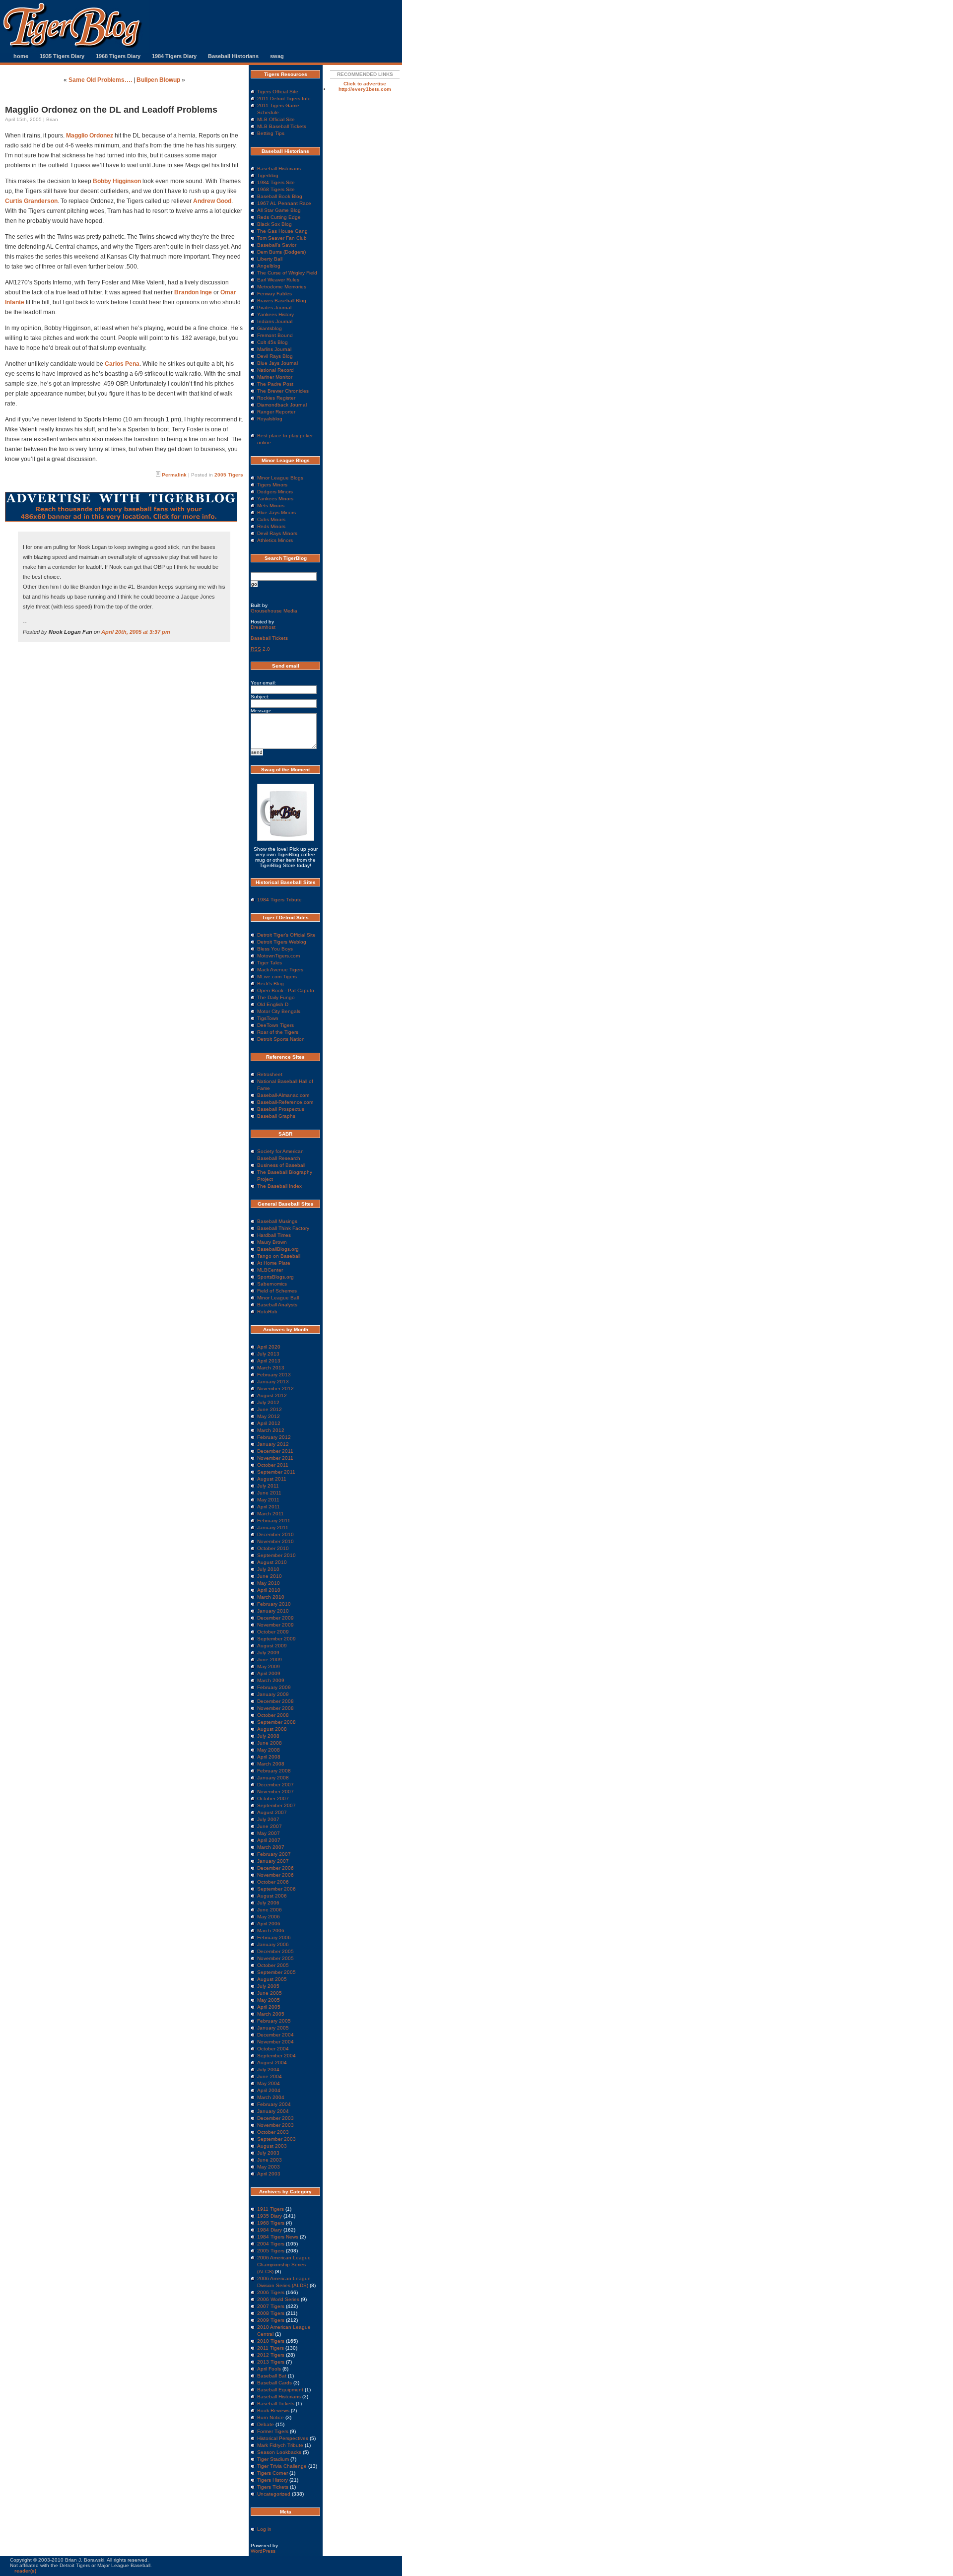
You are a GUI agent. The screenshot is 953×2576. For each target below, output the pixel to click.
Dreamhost (263, 627)
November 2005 (275, 1958)
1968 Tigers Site (276, 189)
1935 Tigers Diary (62, 56)
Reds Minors (271, 526)
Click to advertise (365, 84)
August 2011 (272, 1479)
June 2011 (269, 1493)
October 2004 (273, 2049)
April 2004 (269, 2090)
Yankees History (275, 314)
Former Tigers (273, 2431)
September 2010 (276, 1555)
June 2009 (270, 1660)
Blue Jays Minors (276, 512)
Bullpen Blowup (158, 80)
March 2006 (271, 1931)
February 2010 (274, 1604)
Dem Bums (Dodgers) (281, 252)
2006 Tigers (271, 2292)
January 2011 (273, 1527)
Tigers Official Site (278, 92)
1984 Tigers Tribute (279, 900)
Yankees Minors (275, 499)
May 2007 (269, 1833)
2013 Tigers (271, 2362)
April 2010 (269, 1590)
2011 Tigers (271, 2348)
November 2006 (275, 1875)
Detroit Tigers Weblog (282, 942)
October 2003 (273, 2132)
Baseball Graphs (276, 1116)
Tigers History (272, 2480)
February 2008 (274, 1771)
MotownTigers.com (278, 956)
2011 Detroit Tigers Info (284, 99)
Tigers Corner (272, 2473)
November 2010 (275, 1541)
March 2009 (271, 1680)
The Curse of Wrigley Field (287, 273)
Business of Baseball (281, 1165)
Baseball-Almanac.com (283, 1095)
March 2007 (271, 1847)
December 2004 (275, 2035)
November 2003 (275, 2125)
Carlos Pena (122, 364)
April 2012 (269, 1423)
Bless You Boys (275, 949)
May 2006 (269, 1917)
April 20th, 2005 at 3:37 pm (136, 632)
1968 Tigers (271, 2223)
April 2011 (269, 1507)
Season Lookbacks (279, 2452)
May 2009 (269, 1666)
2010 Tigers (271, 2341)
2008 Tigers (271, 2313)
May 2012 (269, 1416)
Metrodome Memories (282, 287)
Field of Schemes (277, 1291)
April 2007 (269, 1840)
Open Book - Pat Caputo (286, 990)
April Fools (269, 2369)
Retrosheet (270, 1074)
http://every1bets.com (365, 89)
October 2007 (273, 1798)
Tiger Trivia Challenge (282, 2466)
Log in (264, 2529)
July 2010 (268, 1569)
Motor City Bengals (279, 1011)
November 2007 (275, 1792)
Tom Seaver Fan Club (282, 238)
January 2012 (273, 1444)
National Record (275, 370)
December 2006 (275, 1868)
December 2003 (275, 2118)
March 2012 (271, 1430)
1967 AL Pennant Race (284, 203)
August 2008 (272, 1729)
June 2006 (270, 1910)
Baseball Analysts (277, 1305)
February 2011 (274, 1521)
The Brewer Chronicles (283, 391)
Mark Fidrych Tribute (280, 2445)
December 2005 (275, 1951)
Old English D (273, 1004)
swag (277, 56)
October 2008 (273, 1715)
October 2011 (273, 1465)
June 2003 (270, 2160)
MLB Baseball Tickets (282, 126)
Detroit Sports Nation (281, 1039)
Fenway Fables (274, 294)
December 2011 (275, 1451)
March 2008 (271, 1764)
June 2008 (270, 1743)
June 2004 (270, 2076)
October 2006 (273, 1882)
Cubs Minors (271, 519)
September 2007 (276, 1805)
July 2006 (268, 1903)
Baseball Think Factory (283, 1228)
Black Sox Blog (274, 224)
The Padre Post (275, 384)
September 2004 (276, 2056)
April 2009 (269, 1673)
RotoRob (267, 1312)
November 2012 (275, 1389)
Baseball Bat (272, 2376)
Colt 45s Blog (272, 342)
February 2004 (274, 2104)
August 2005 (272, 1979)
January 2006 (273, 1944)
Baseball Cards (274, 2383)
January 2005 (273, 2028)
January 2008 (273, 1778)
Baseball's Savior (277, 245)
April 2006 (269, 1924)
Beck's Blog (271, 983)
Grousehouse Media (274, 611)
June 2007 (270, 1826)
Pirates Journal (274, 307)
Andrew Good (212, 201)
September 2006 (276, 1889)
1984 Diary (270, 2230)
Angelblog (269, 266)
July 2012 (268, 1402)
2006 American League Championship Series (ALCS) (284, 2265)
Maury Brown (272, 1242)
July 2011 (268, 1486)
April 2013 (269, 1361)
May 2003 (269, 2167)
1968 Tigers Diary (118, 56)
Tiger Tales (270, 963)
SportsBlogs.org (275, 1277)
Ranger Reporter (276, 412)
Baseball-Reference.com (285, 1102)
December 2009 (275, 1618)
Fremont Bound (275, 335)
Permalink (174, 475)
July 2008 (268, 1736)
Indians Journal (275, 321)
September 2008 (276, 1722)
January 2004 (273, 2111)
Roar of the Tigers (278, 1032)
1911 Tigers (271, 2209)
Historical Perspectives (283, 2438)
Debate (266, 2424)
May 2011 (268, 1500)
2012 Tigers (271, 2355)
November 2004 (275, 2042)
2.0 (260, 649)
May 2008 (269, 1750)
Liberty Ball (270, 259)
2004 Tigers (271, 2244)
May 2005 (269, 2000)
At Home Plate (274, 1263)
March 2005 (271, 2014)
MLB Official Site (276, 119)
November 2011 (275, 1458)
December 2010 (275, 1534)
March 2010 (271, 1597)
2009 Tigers (271, 2320)
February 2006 (274, 1937)
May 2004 (269, 2083)
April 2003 (269, 2174)
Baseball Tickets (269, 638)
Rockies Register (276, 398)
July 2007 (268, 1819)
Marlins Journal (274, 349)
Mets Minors (271, 506)
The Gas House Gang (282, 231)
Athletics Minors (275, 540)
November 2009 (275, 1625)
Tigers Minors (272, 485)
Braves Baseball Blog (282, 301)
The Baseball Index (279, 1186)
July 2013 (268, 1354)
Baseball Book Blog (280, 196)
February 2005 (274, 2021)
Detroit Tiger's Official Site (286, 935)
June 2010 (270, 1576)
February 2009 (274, 1687)
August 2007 (272, 1812)
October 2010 (273, 1548)
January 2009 (273, 1694)
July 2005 (268, 1986)
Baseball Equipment (280, 2390)
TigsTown (268, 1018)
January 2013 (273, 1382)
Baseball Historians (233, 56)
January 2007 (273, 1861)
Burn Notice (271, 2417)
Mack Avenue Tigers (280, 970)
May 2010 (269, 1583)
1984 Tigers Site (276, 182)
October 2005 (273, 1965)
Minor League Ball (278, 1298)
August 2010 (272, 1562)
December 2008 (275, 1701)
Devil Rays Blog (275, 356)
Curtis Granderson (31, 201)
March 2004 (271, 2097)
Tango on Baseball (279, 1256)
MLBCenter (270, 1270)
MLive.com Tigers (277, 977)
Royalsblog (270, 419)
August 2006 (272, 1896)
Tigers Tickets (273, 2487)
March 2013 (271, 1368)
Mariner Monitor (275, 377)
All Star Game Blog (279, 210)
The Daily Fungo (276, 997)
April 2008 (269, 1757)
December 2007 (275, 1785)
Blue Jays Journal (277, 363)
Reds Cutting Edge (279, 217)
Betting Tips (271, 133)
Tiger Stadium (273, 2459)
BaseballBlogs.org (278, 1249)
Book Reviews (273, 2410)
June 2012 (270, 1409)
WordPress (263, 2551)
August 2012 (272, 1395)
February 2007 (274, 1854)
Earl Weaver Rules (278, 280)
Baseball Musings (277, 1221)
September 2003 (276, 2139)
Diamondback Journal (282, 405)
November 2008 (275, 1708)
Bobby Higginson (117, 181)
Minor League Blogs (280, 478)
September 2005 (276, 1972)
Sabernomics (272, 1284)
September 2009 (276, 1639)
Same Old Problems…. (100, 80)
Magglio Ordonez (90, 136)
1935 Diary (270, 2216)
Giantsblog (270, 328)
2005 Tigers (229, 475)
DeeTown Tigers (275, 1025)
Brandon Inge (193, 292)
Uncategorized (274, 2494)
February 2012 (274, 1437)
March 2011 (271, 1514)
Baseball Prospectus (281, 1109)
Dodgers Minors (275, 492)
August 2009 (272, 1646)
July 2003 (268, 2153)
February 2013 (274, 1375)
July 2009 (268, 1653)
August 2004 (272, 2063)
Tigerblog (268, 175)
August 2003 (272, 2146)
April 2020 (269, 1347)
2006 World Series (278, 2299)
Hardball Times (274, 1235)
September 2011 (276, 1472)
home (21, 56)
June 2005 (270, 1993)
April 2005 (269, 2007)
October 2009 (273, 1632)
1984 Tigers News (278, 2237)
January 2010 (273, 1611)
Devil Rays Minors (277, 533)
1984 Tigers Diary (174, 56)
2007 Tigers (271, 2306)
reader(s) (25, 2571)
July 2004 (268, 2069)
